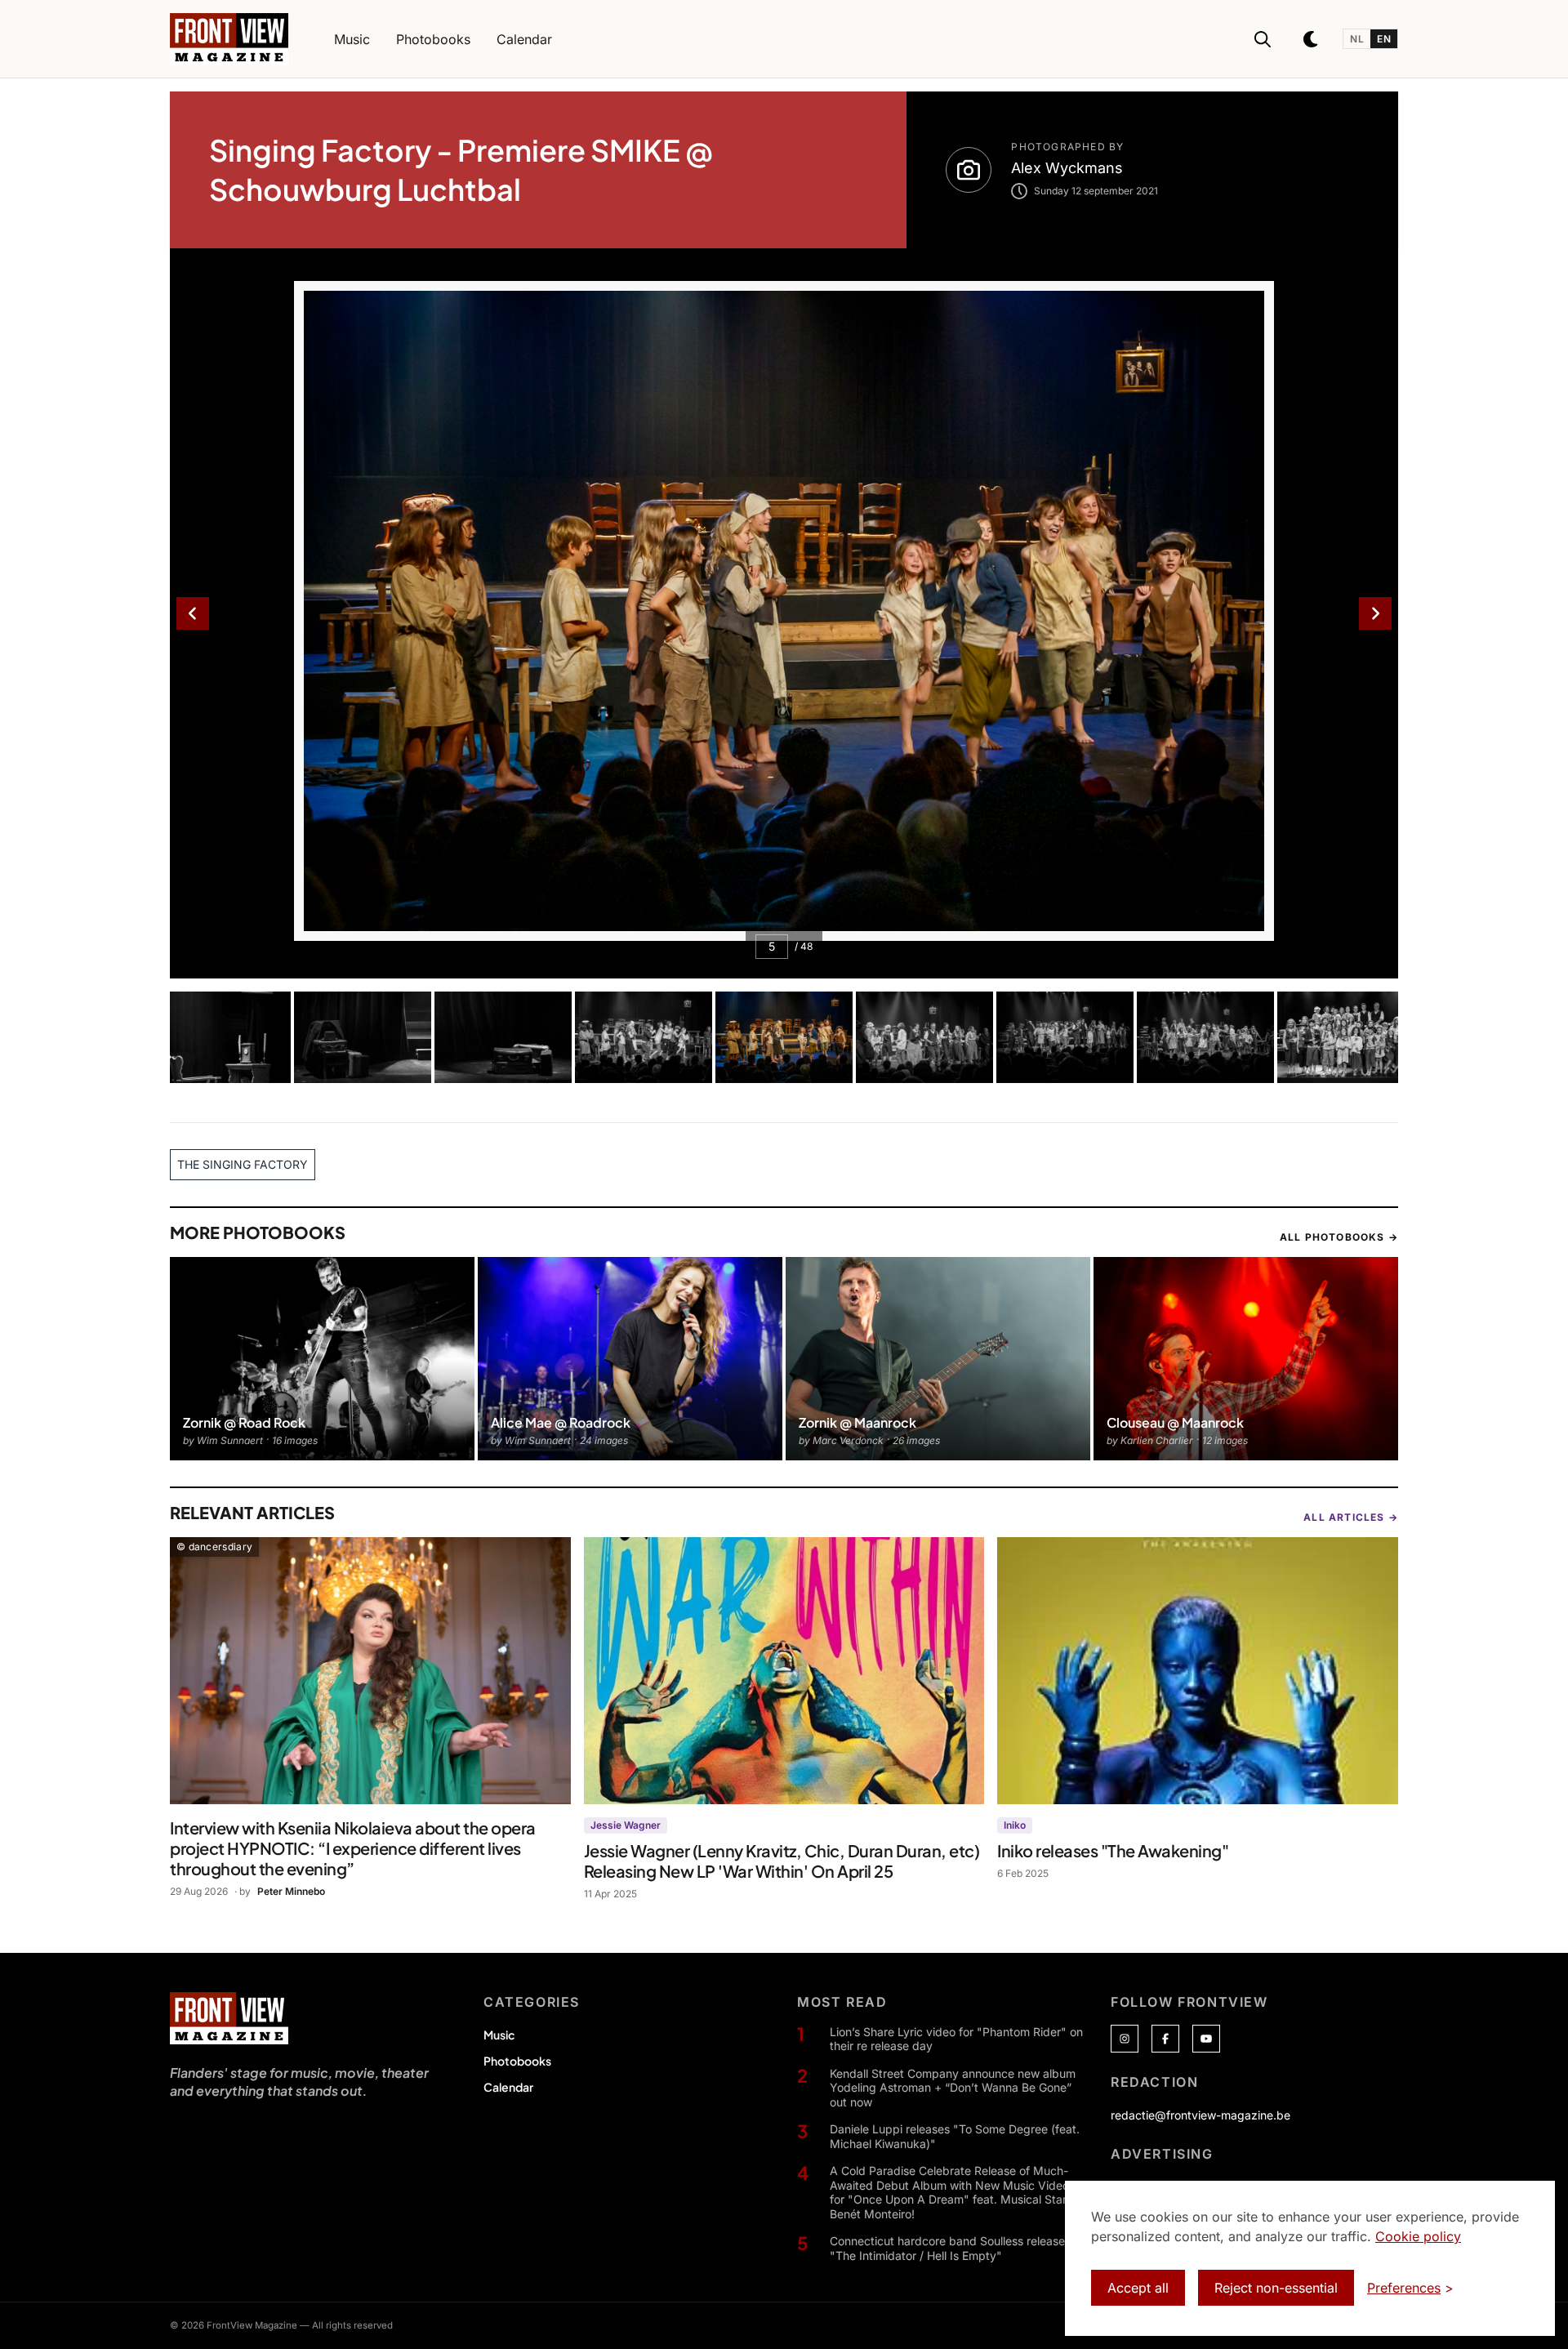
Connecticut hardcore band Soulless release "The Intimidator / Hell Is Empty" (947, 2248)
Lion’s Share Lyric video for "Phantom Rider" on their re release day (956, 2039)
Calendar (508, 2087)
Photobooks (517, 2061)
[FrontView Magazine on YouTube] (1206, 2039)
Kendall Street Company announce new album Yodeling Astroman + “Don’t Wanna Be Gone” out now (953, 2088)
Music (499, 2035)
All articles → (1351, 1517)
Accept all (1138, 2288)
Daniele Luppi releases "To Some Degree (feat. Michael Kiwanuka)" (955, 2136)
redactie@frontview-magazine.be (1200, 2115)
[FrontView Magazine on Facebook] (1165, 2039)
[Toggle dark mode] (1312, 39)
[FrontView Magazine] (229, 2018)
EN (1384, 39)
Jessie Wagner (626, 1825)
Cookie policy (1418, 2236)
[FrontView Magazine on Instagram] (1125, 2039)
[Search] (1263, 39)
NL (1357, 39)
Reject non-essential (1276, 2288)
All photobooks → (1339, 1237)
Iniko (1015, 1825)
